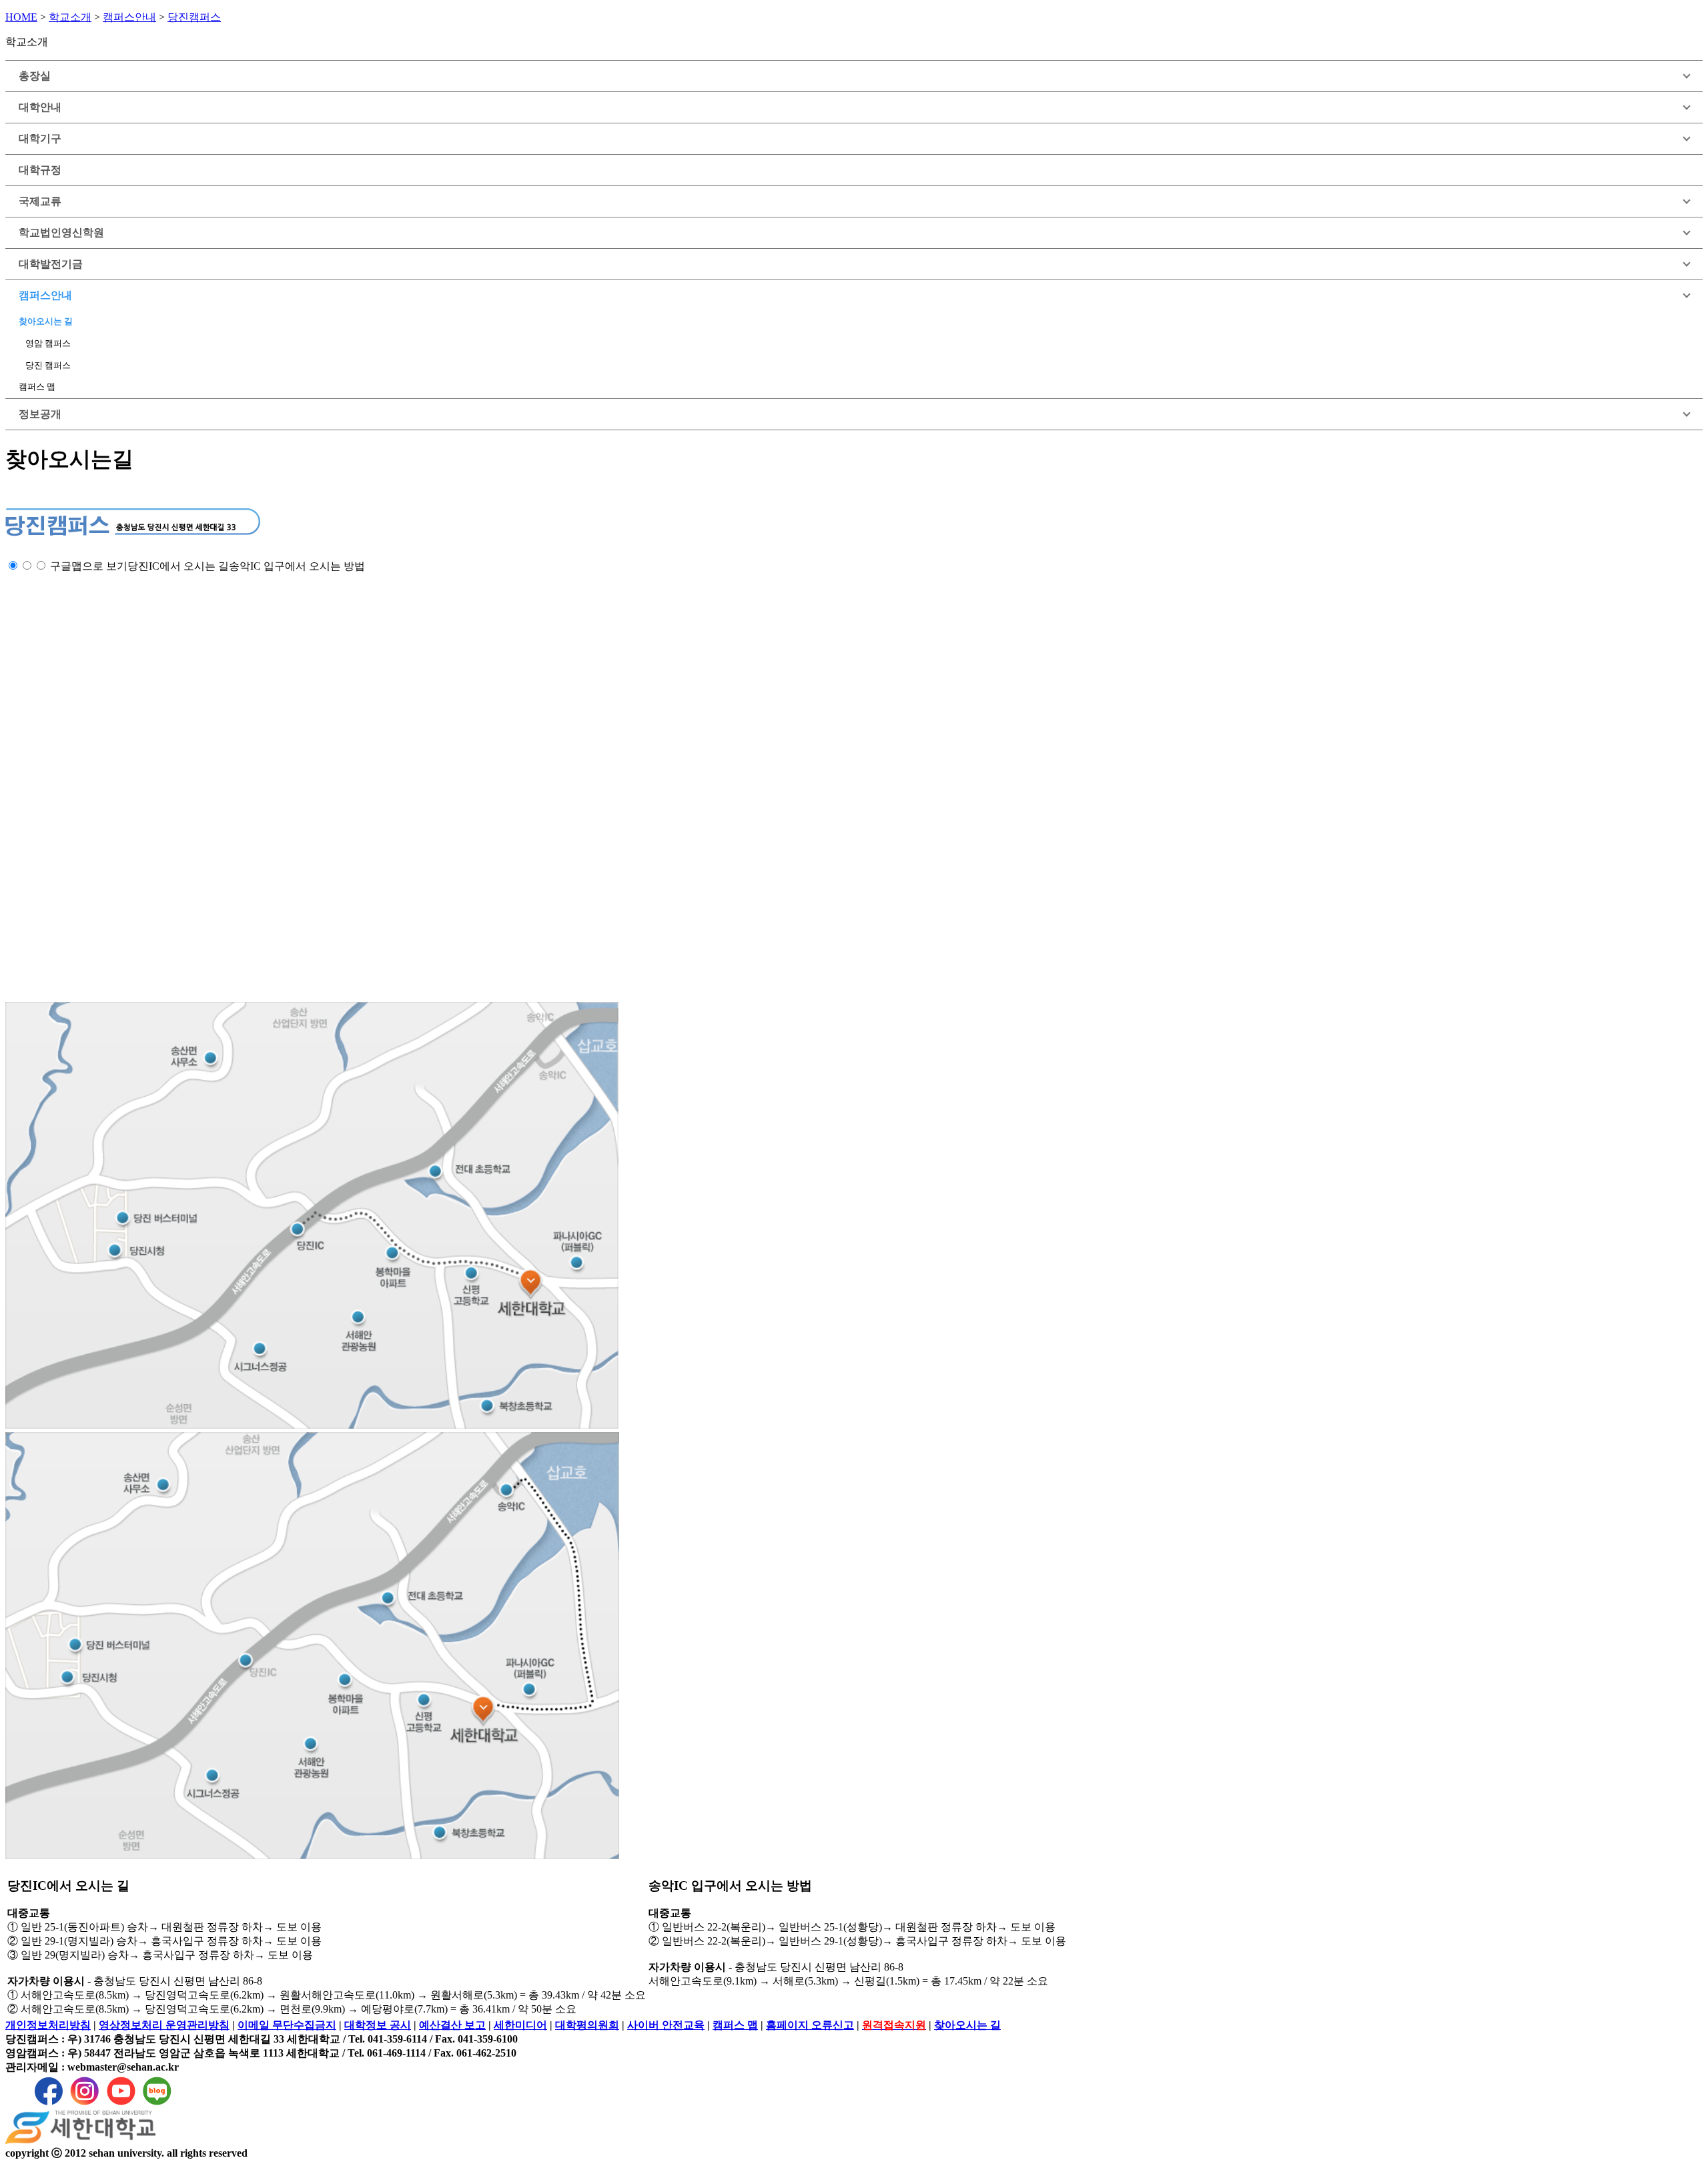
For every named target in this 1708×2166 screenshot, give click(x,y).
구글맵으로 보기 (89, 566)
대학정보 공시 (378, 2025)
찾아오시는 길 (46, 322)
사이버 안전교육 (666, 2025)
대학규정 (40, 170)
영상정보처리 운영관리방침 (164, 2025)
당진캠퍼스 (194, 17)
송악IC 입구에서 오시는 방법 (297, 566)
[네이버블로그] (157, 2104)
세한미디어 (520, 2025)
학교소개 (70, 17)
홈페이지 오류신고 (810, 2025)
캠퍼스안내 (129, 17)
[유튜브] (121, 2104)
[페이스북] (49, 2104)
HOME (21, 17)
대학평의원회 (587, 2025)
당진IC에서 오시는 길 (178, 566)
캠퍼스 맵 (37, 387)
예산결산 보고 (452, 2025)
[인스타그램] (85, 2104)
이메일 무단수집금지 (287, 2025)
